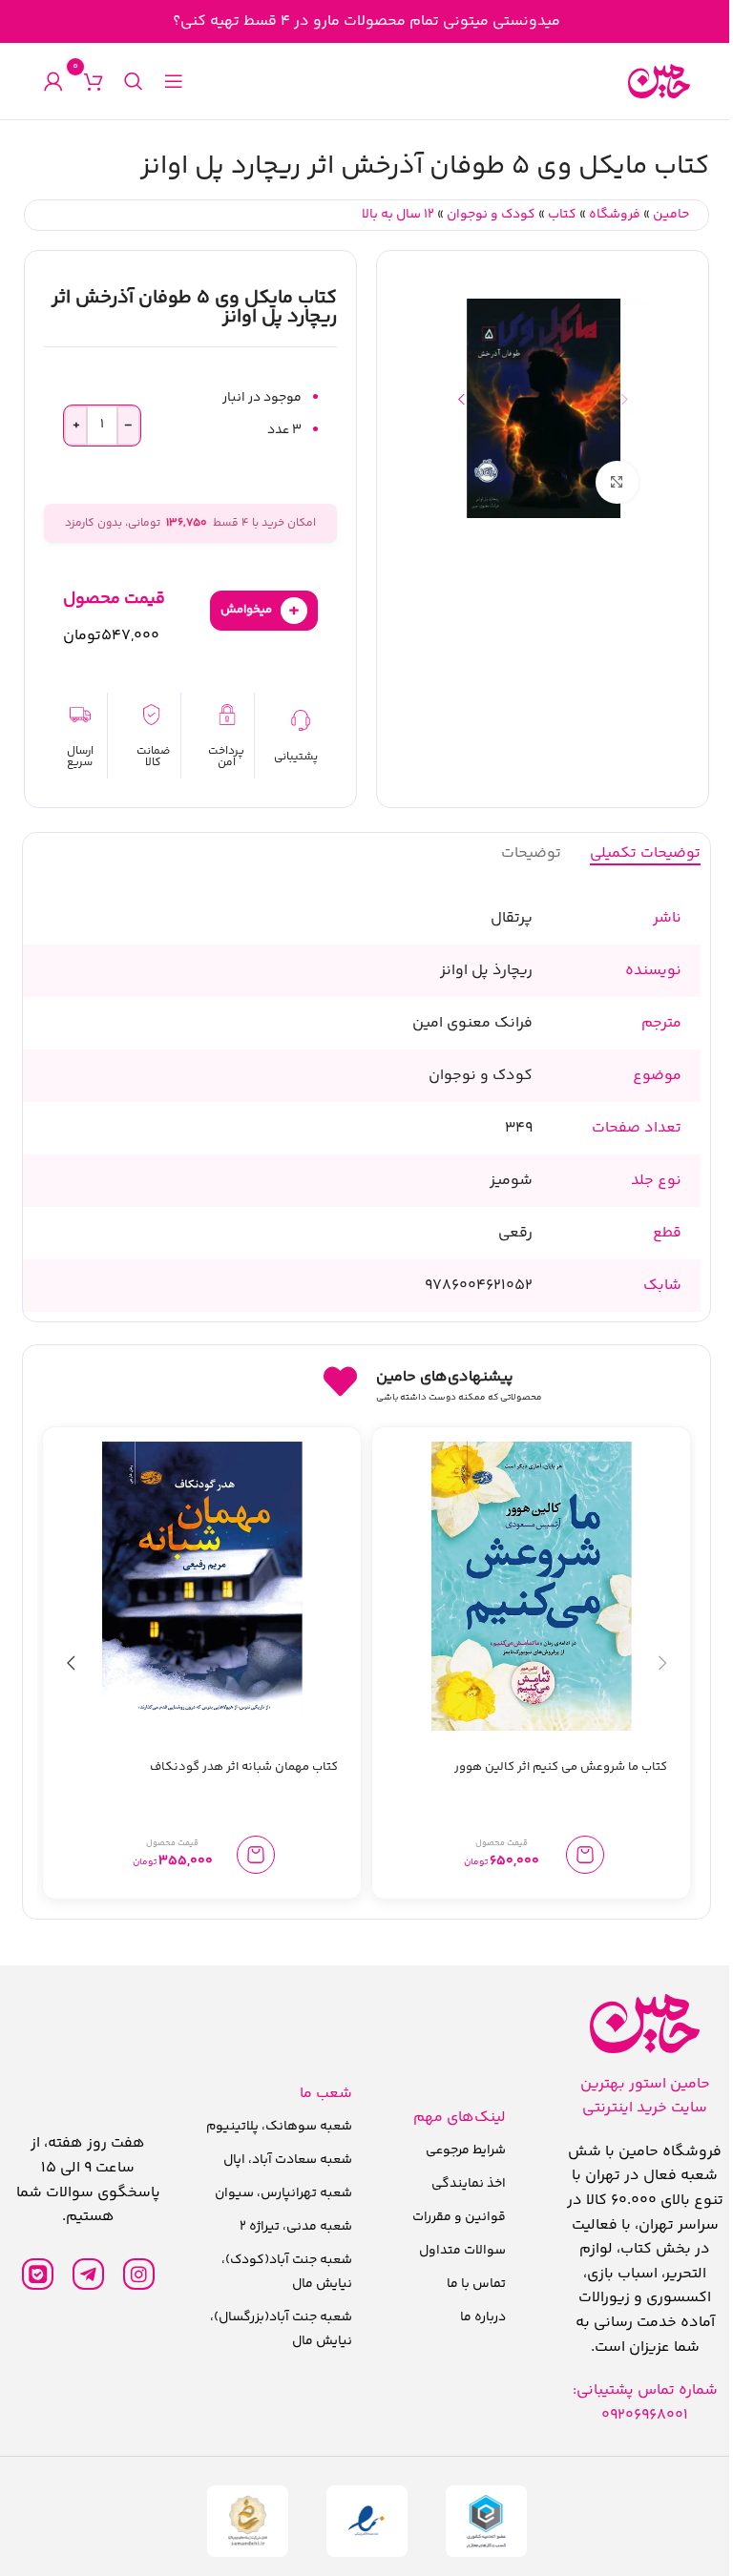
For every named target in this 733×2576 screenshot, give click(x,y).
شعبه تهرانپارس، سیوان (283, 2193)
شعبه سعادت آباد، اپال (288, 2160)
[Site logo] (659, 82)
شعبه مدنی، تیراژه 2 (296, 2227)
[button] (624, 399)
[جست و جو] (134, 81)
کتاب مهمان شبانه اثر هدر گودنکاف (244, 1767)
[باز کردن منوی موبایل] (174, 81)
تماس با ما (476, 2284)
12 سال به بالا (398, 215)
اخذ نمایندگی (469, 2184)
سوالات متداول (462, 2251)
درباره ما (483, 2317)
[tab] (645, 853)
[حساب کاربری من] (53, 81)
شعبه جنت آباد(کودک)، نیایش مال (287, 2272)
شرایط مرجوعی (466, 2150)
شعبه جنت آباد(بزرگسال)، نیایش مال (281, 2329)
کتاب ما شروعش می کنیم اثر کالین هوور (561, 1767)
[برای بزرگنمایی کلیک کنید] (617, 482)
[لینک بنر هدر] (366, 21)
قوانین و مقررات (459, 2217)
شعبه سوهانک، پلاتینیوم (279, 2127)
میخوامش (261, 610)
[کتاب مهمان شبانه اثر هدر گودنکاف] (202, 1586)
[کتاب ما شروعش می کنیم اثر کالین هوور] (531, 1586)
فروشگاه (615, 215)
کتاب (562, 215)
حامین (671, 215)
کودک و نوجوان (491, 215)
